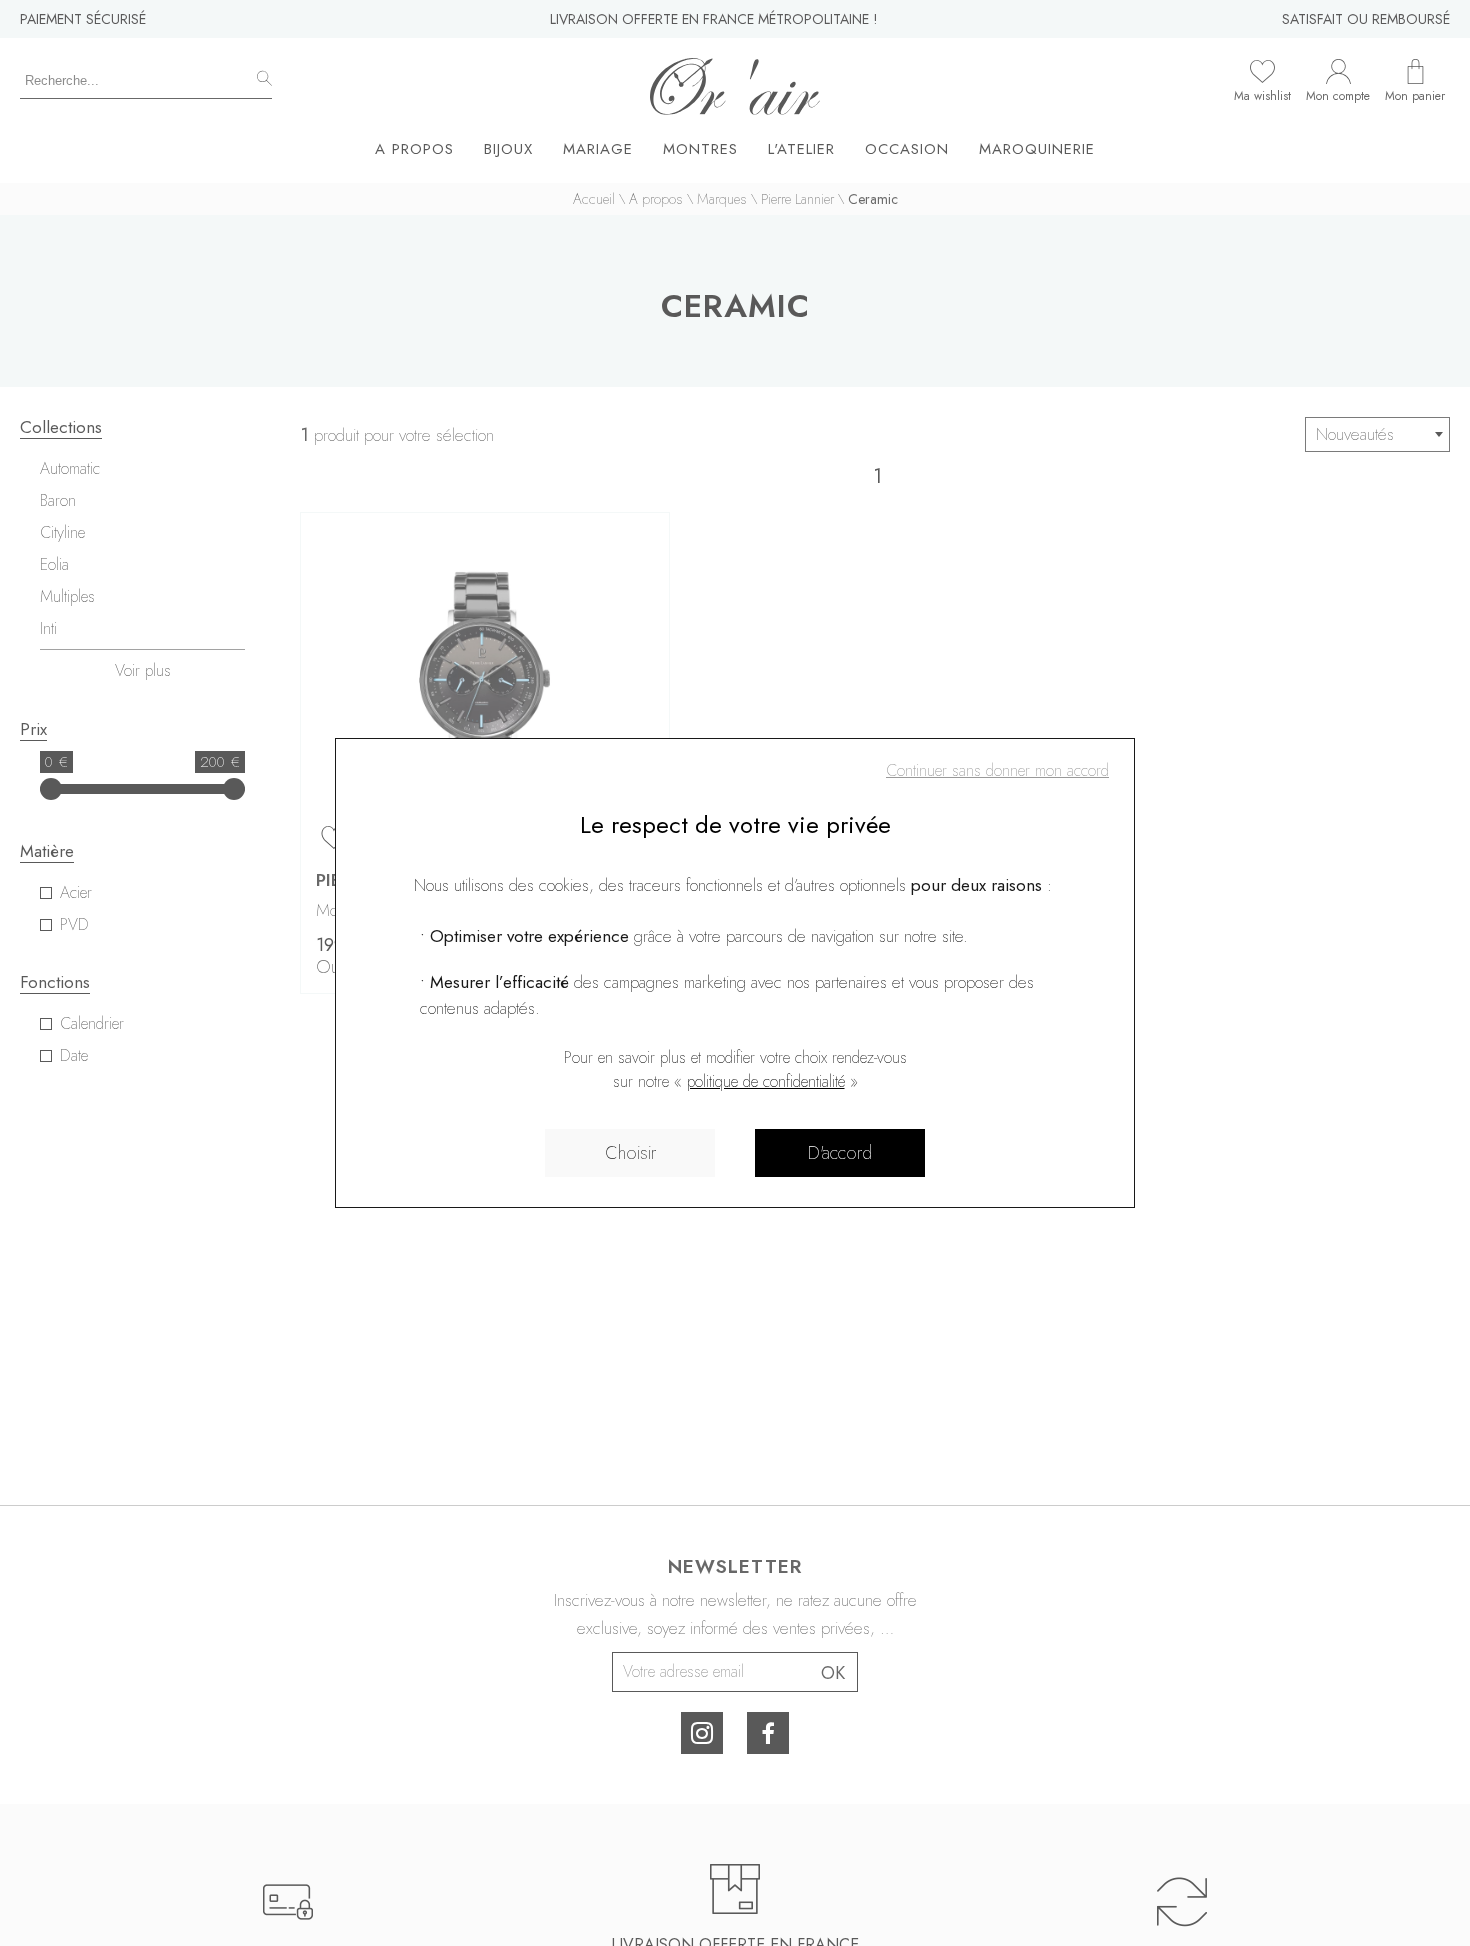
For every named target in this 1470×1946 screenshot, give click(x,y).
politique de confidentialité (766, 1081)
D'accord (840, 1153)
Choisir (630, 1153)
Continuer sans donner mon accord (997, 770)
